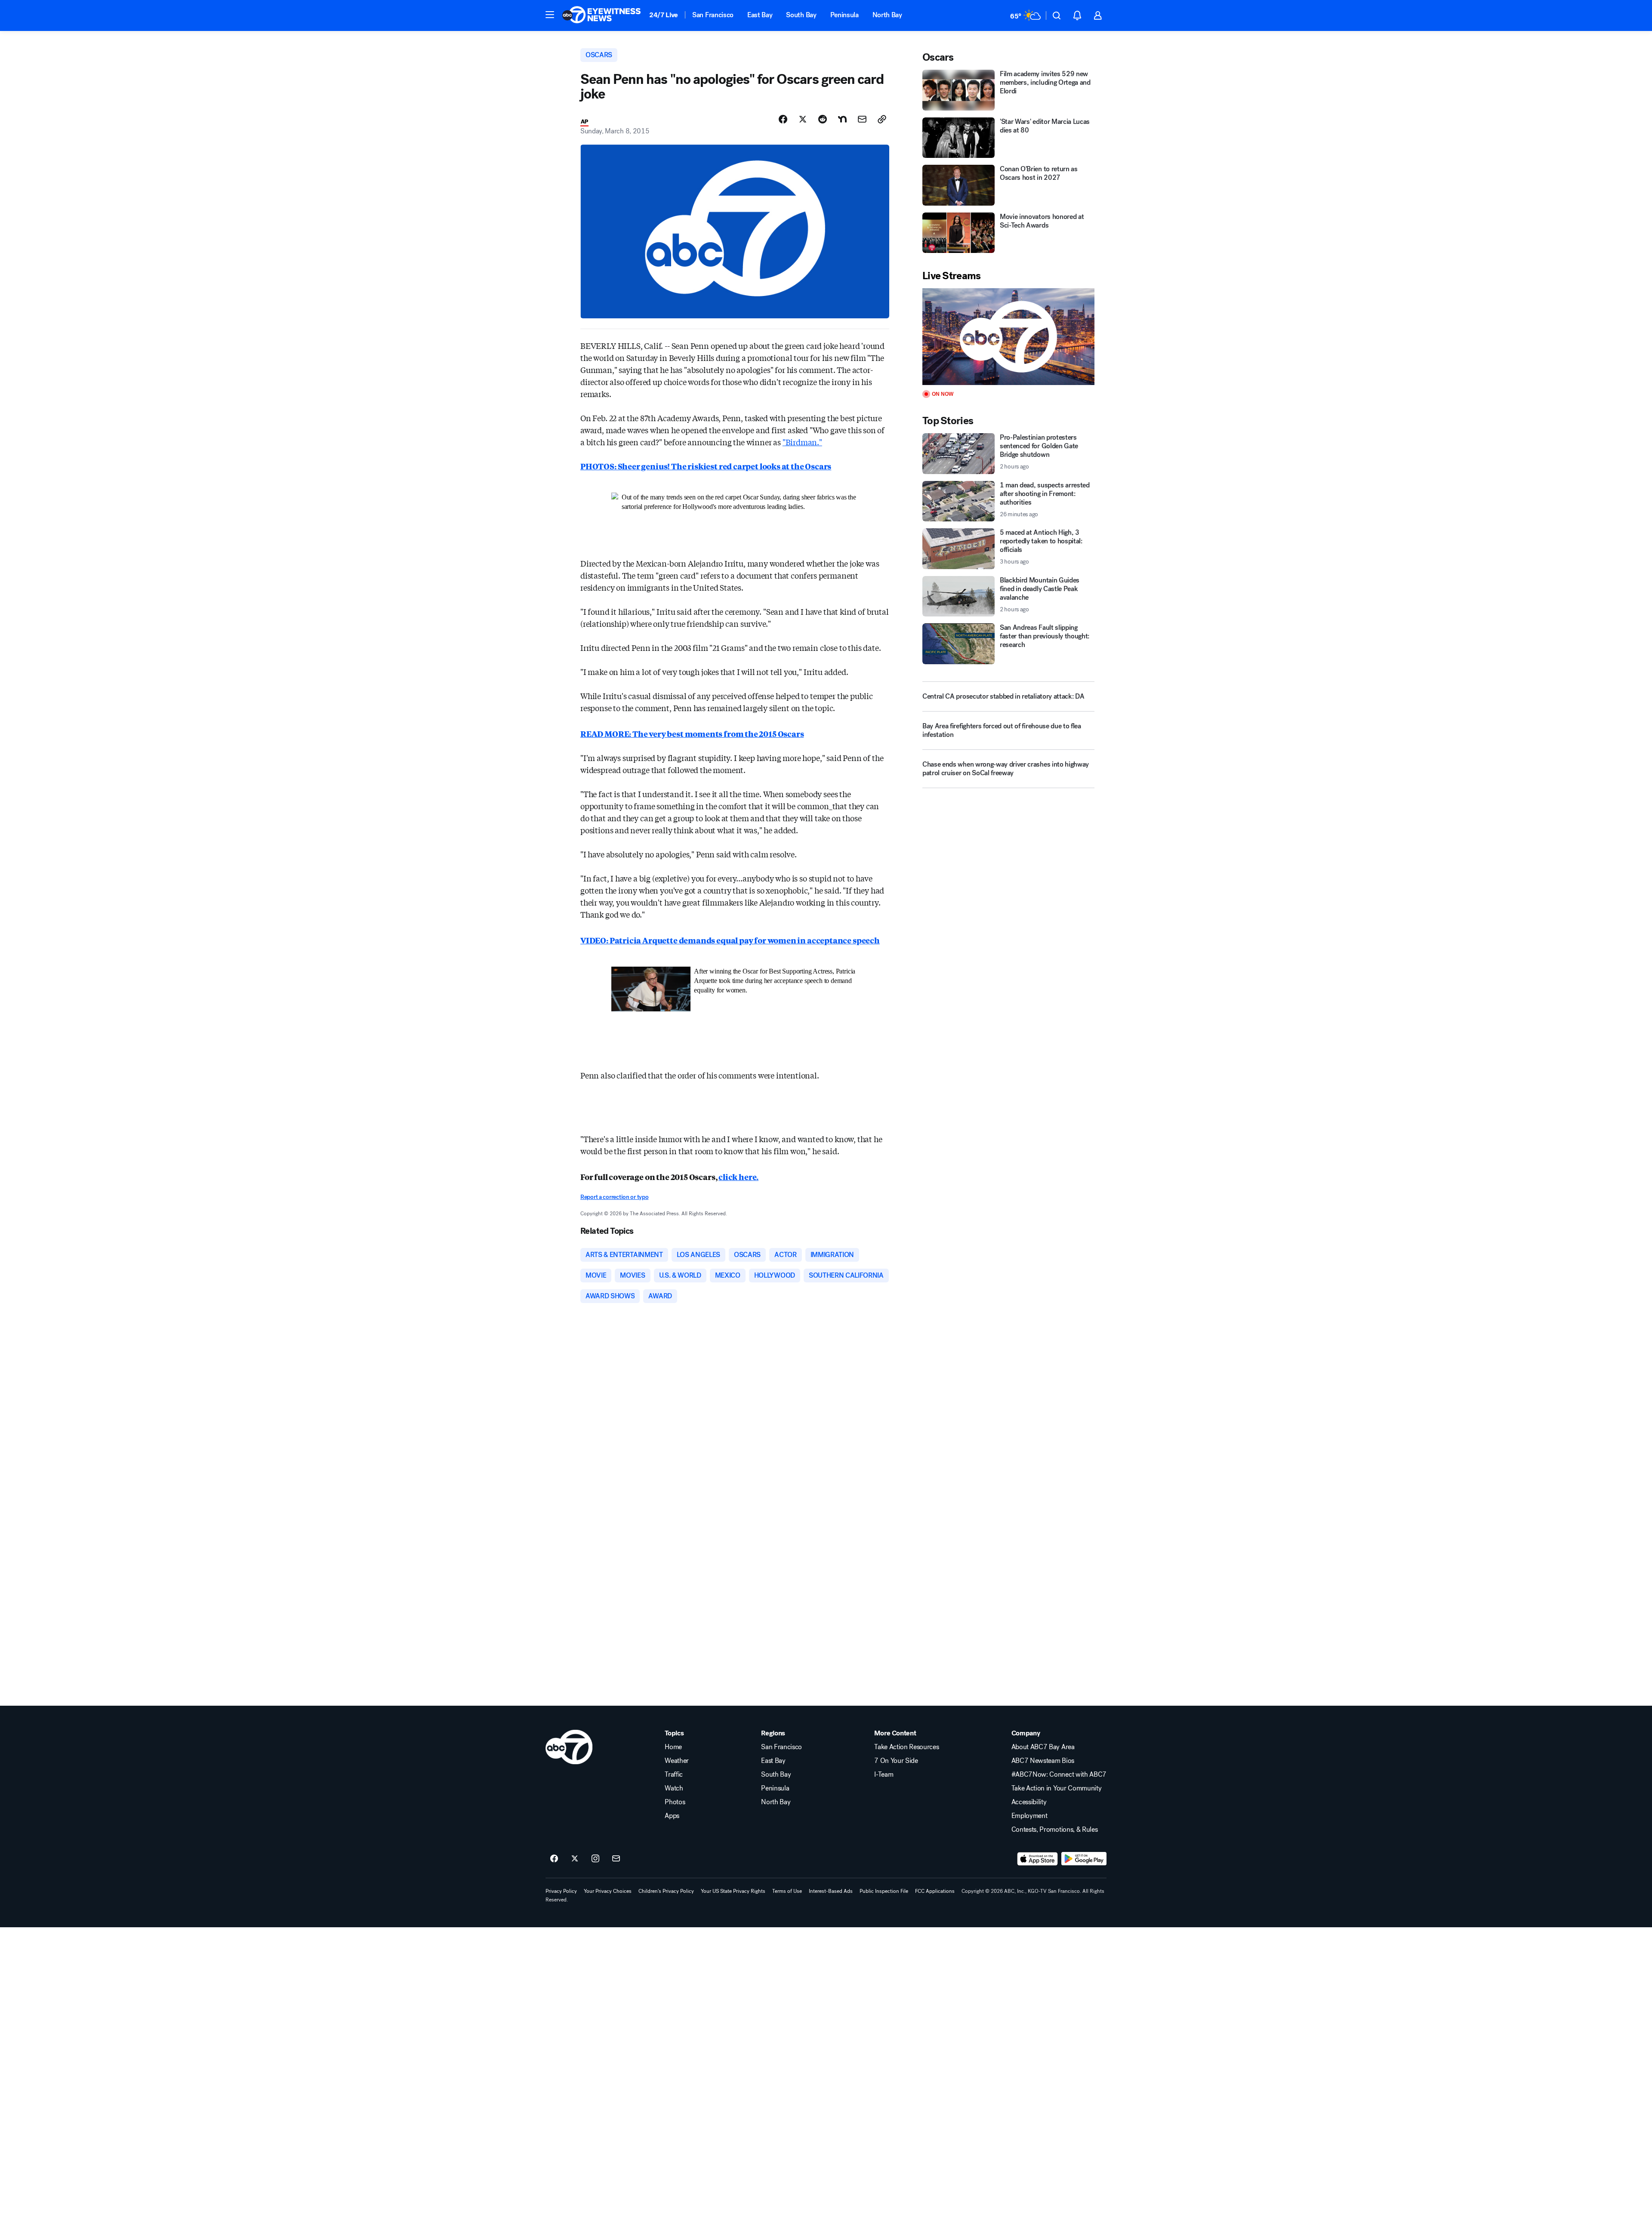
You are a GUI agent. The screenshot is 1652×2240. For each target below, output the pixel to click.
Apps (672, 1816)
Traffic (674, 1775)
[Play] (1008, 337)
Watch (674, 1788)
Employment (1029, 1816)
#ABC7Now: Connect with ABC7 (1059, 1775)
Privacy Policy (561, 1891)
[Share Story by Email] (862, 119)
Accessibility (1029, 1802)
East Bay (760, 15)
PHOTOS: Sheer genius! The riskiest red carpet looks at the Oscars (706, 466)
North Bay (887, 15)
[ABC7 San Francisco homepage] (601, 15)
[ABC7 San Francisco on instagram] (595, 1859)
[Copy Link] (882, 119)
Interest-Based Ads (831, 1891)
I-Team (884, 1775)
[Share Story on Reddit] (823, 119)
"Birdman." (802, 442)
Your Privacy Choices (608, 1891)
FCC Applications (935, 1891)
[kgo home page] (569, 1747)
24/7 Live (664, 15)
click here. (738, 1177)
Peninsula (844, 15)
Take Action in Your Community (1057, 1788)
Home (673, 1747)
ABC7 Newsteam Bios (1043, 1761)
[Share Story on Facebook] (783, 119)
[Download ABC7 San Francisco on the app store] (1038, 1859)
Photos (675, 1802)
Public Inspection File (884, 1891)
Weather (677, 1761)
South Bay (801, 15)
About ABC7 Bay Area (1043, 1747)
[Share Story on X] (803, 119)
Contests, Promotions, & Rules (1055, 1830)
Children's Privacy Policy (666, 1891)
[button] (550, 15)
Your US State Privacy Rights (733, 1891)
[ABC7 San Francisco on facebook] (554, 1859)
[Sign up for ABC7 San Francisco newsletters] (616, 1859)
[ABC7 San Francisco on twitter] (575, 1859)
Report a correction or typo (614, 1197)
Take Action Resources (906, 1747)
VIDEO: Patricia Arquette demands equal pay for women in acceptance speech (730, 940)
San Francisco (713, 15)
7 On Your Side (896, 1761)
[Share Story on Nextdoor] (842, 119)
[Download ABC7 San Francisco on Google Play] (1084, 1859)
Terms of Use (787, 1891)
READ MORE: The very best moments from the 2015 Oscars (692, 733)
